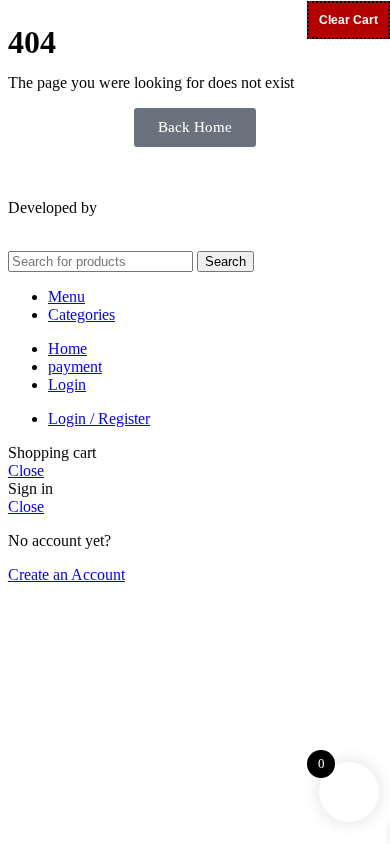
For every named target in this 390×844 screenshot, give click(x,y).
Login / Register (99, 418)
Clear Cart (348, 20)
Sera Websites (148, 207)
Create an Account (66, 574)
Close (26, 470)
